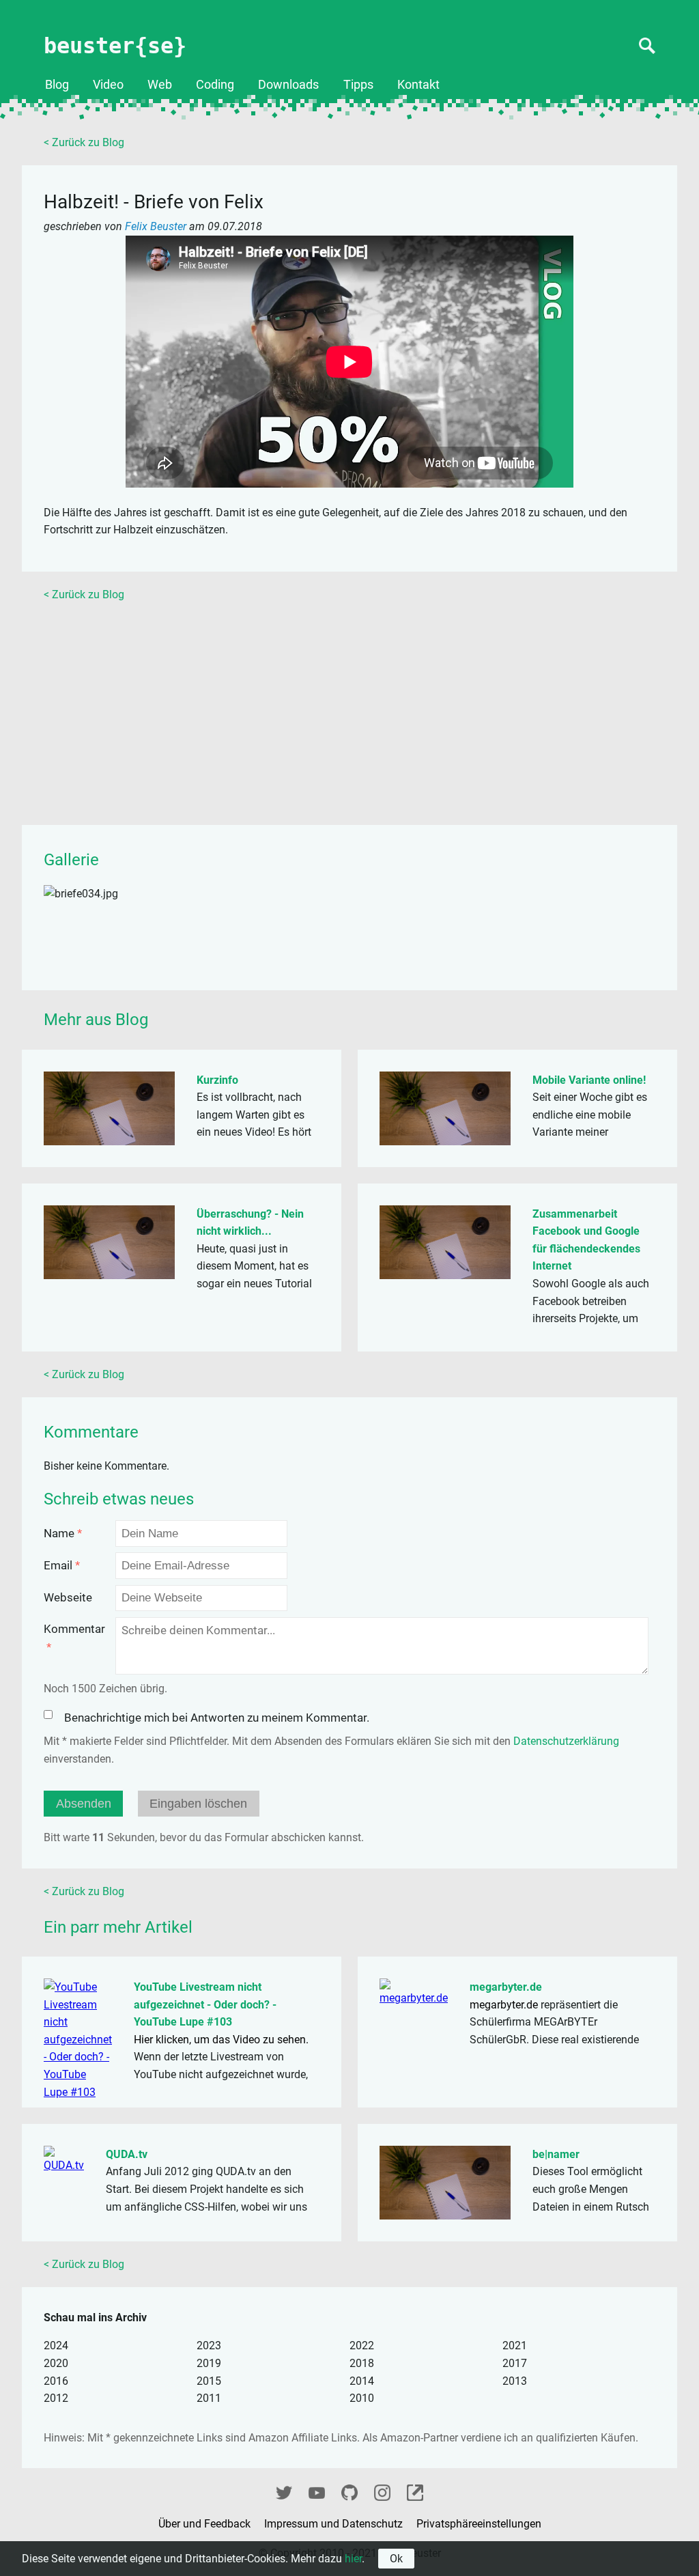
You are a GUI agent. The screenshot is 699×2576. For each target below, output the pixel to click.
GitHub (349, 2491)
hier (353, 2559)
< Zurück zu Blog (84, 142)
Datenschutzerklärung (566, 1741)
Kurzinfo (217, 1080)
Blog (57, 85)
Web (160, 85)
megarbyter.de (506, 1987)
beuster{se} (115, 46)
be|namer (556, 2154)
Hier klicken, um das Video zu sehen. (221, 2040)
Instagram (382, 2491)
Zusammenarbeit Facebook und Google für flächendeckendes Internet (586, 1240)
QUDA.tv (127, 2154)
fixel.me (415, 2491)
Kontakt (418, 85)
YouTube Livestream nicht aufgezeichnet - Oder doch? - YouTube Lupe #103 (205, 2004)
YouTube (317, 2491)
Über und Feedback (206, 2524)
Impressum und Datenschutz (335, 2524)
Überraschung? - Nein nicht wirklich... (250, 1223)
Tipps (358, 85)
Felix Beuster (157, 226)
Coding (215, 85)
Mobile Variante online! (589, 1080)
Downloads (288, 85)
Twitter (284, 2491)
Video (108, 85)
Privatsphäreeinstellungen (479, 2524)
